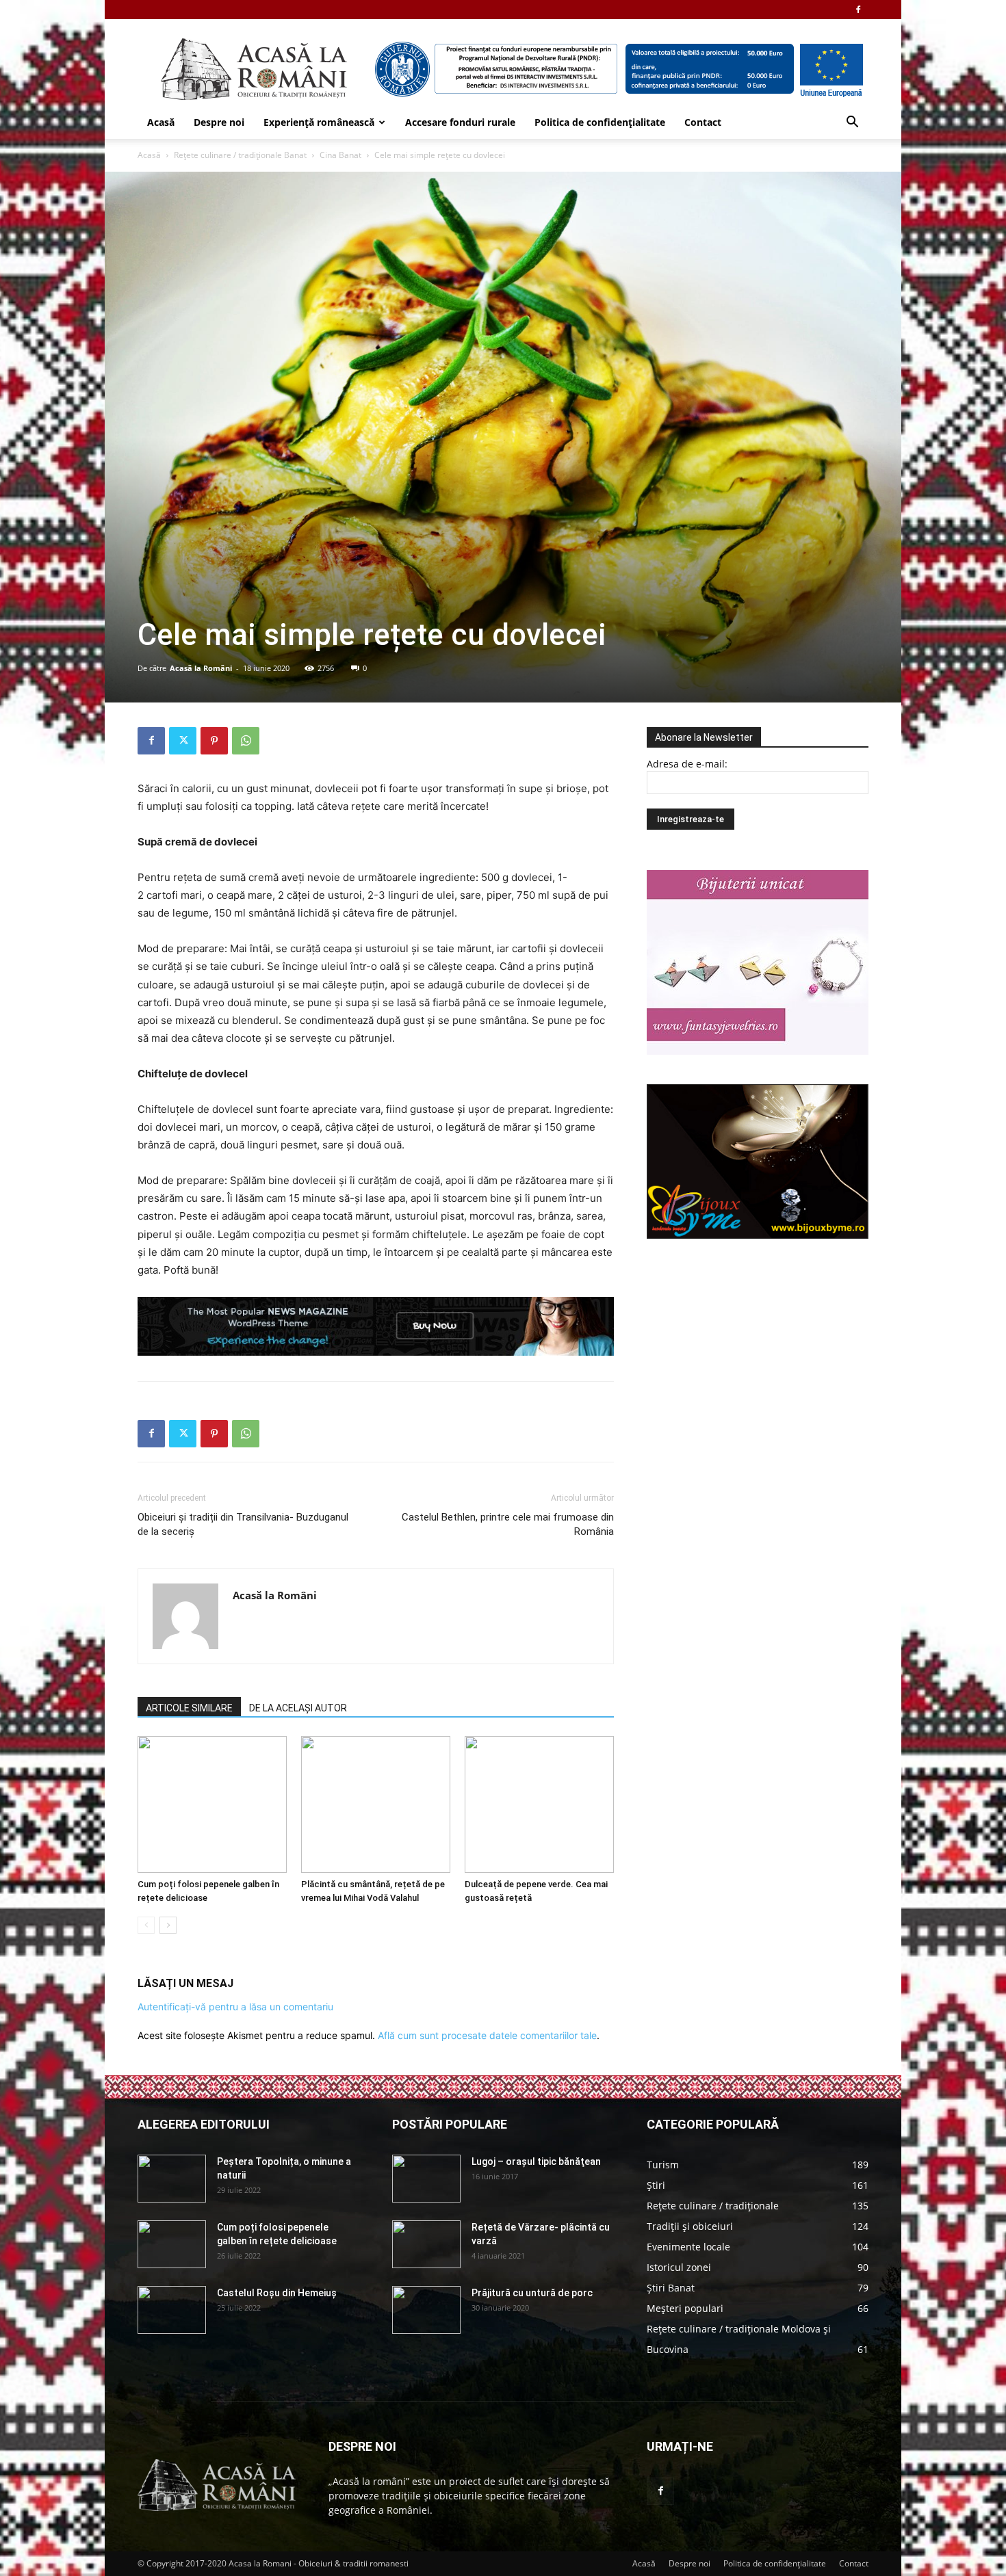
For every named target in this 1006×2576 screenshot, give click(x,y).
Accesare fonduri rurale (460, 122)
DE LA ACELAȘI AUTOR (298, 1708)
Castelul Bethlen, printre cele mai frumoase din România (508, 1524)
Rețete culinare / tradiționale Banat (240, 155)
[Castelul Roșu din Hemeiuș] (172, 2310)
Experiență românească (319, 122)
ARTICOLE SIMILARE (189, 1708)
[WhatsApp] (246, 741)
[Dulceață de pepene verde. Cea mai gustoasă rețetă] (539, 1804)
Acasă (161, 122)
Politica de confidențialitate (600, 122)
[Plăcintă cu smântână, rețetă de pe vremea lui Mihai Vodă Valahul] (376, 1804)
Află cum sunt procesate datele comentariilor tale (487, 2035)
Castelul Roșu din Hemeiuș (277, 2293)
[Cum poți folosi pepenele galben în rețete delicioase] (212, 1804)
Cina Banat (340, 155)
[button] (852, 123)
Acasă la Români (201, 668)
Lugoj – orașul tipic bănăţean (536, 2161)
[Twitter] (183, 741)
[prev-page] (146, 1925)
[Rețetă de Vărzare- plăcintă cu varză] (426, 2244)
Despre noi (219, 122)
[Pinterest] (214, 741)
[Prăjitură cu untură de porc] (426, 2310)
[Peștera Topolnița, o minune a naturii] (172, 2179)
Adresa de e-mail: (687, 764)
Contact (703, 122)
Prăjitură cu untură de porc (532, 2293)
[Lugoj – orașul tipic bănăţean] (426, 2179)
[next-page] (168, 1925)
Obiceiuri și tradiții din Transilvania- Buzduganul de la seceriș (243, 1524)
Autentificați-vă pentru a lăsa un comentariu (235, 2007)
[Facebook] (858, 10)
